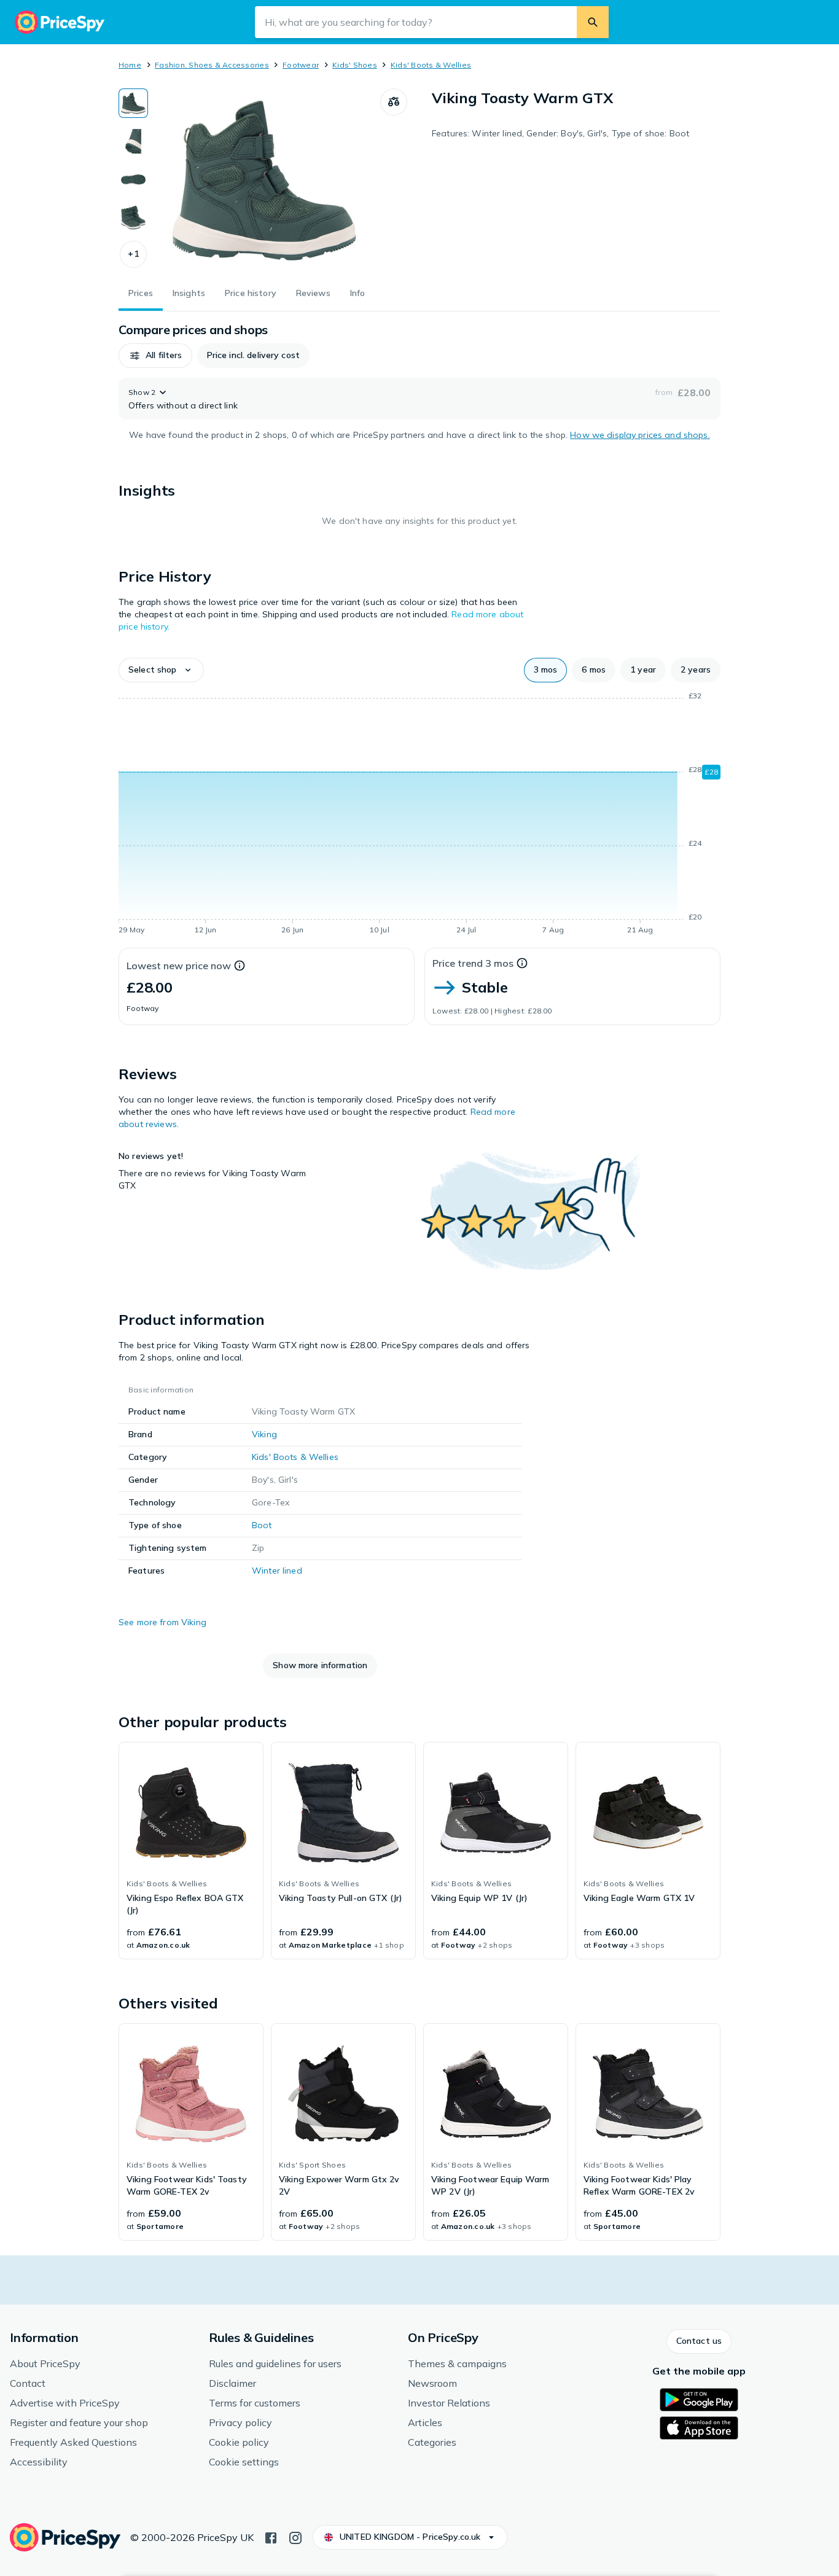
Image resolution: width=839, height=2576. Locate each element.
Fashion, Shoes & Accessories (212, 65)
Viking (264, 1434)
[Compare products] (394, 102)
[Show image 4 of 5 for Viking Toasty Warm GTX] (133, 217)
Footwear (301, 65)
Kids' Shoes (355, 65)
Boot (262, 1525)
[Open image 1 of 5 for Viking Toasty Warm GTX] (264, 181)
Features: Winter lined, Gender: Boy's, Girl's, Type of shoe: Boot (560, 133)
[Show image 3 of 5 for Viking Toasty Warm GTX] (133, 179)
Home (130, 65)
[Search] (593, 22)
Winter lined (277, 1571)
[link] (191, 1851)
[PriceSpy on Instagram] (295, 2537)
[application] (419, 815)
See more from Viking (162, 1622)
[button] (133, 254)
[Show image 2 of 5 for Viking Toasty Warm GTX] (133, 141)
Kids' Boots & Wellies (431, 65)
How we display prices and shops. (640, 435)
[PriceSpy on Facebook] (271, 2537)
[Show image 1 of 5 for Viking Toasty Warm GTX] (133, 103)
